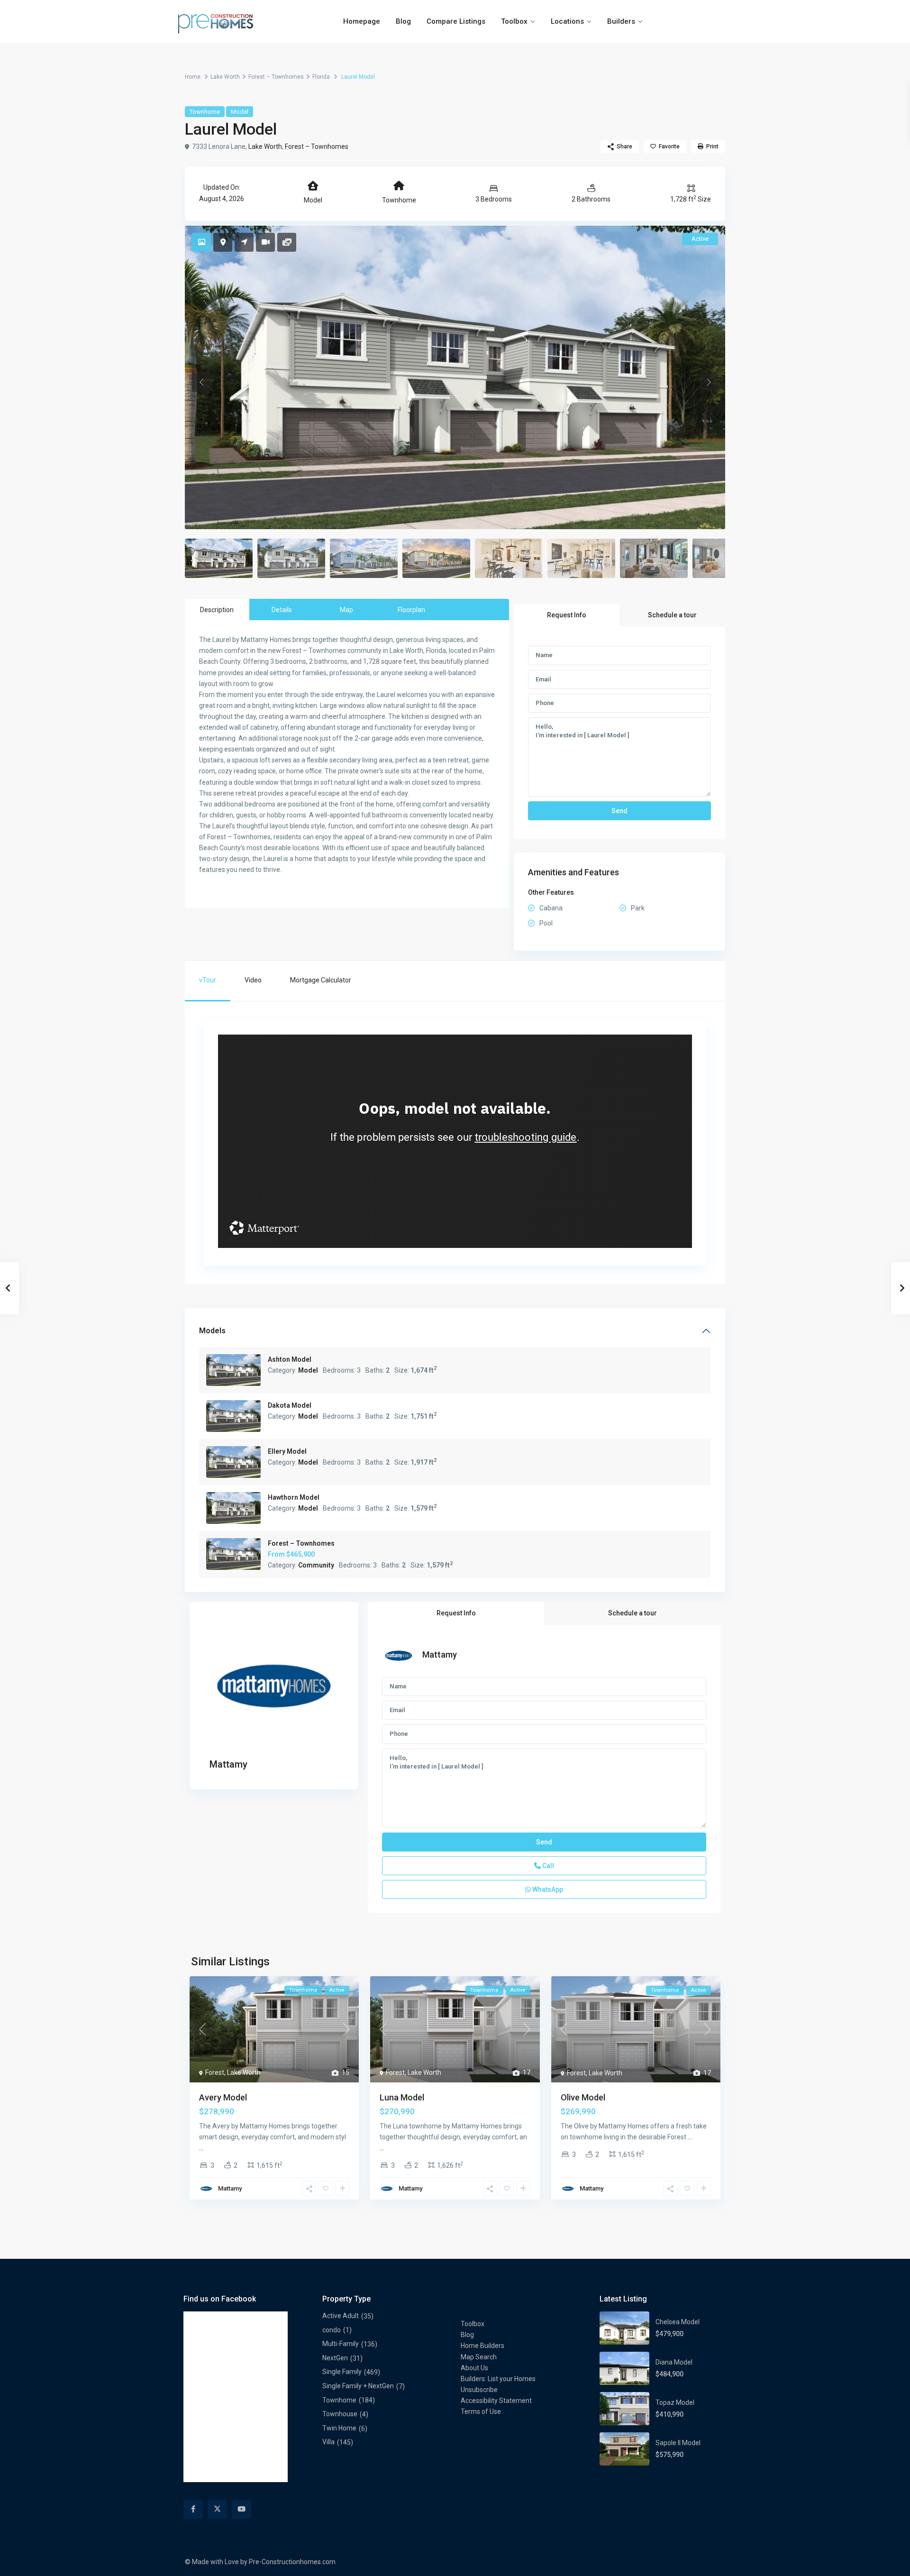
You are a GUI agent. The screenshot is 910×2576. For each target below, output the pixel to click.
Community (316, 1565)
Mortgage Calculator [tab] (321, 980)
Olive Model (583, 2097)
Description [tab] (217, 610)
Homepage (362, 21)
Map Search (479, 2357)
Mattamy (228, 1764)
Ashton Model (290, 1359)
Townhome (205, 112)
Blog (403, 21)
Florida (321, 77)
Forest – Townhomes (276, 77)
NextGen (335, 2358)
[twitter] (217, 2509)
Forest (215, 2072)
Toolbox (514, 21)
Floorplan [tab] (411, 610)
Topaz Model (675, 2402)
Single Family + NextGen (358, 2386)
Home (193, 77)
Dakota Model (290, 1405)
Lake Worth (225, 77)
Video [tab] (253, 980)
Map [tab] (346, 610)
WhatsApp (547, 1889)
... (201, 2148)
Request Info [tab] (567, 615)
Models (212, 1331)
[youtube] (241, 2509)
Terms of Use (481, 2411)
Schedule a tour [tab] (672, 615)
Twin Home (339, 2428)
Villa (328, 2442)
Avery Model (223, 2097)
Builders (621, 21)
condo (332, 2330)
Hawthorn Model (294, 1497)
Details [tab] (282, 610)
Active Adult (341, 2316)
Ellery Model (287, 1451)
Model (240, 112)
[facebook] (193, 2509)
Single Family (342, 2372)
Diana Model (674, 2362)
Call (547, 1866)
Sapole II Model (678, 2443)
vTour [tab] (208, 980)
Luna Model (402, 2097)
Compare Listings (456, 21)
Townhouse (340, 2414)
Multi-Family (341, 2344)
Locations (567, 21)
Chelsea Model (678, 2322)
